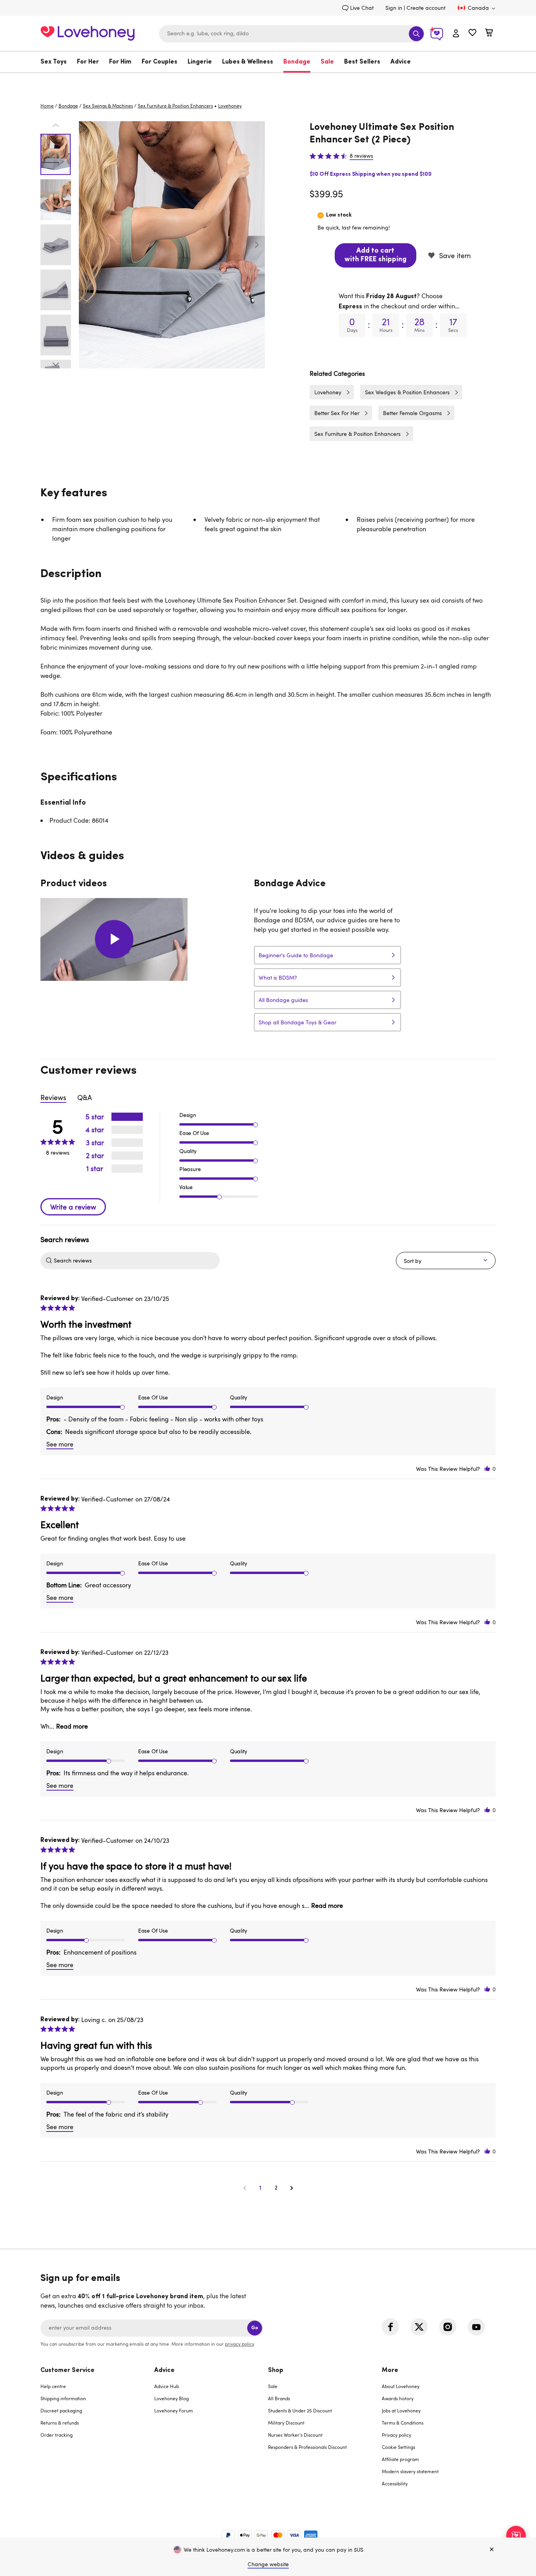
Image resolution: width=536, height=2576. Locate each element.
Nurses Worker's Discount (295, 2435)
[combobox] (292, 34)
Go (255, 2328)
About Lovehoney (401, 2386)
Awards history (398, 2398)
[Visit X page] (419, 2327)
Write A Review (73, 1207)
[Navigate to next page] (292, 2188)
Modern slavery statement (410, 2471)
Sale (327, 62)
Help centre (53, 2386)
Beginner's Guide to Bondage (296, 955)
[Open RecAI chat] (516, 2536)
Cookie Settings (398, 2447)
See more (60, 1444)
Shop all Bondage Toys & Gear (297, 1022)
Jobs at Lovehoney (401, 2410)
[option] (172, 245)
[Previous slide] (87, 245)
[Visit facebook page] (390, 2327)
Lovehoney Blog (171, 2398)
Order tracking (57, 2435)
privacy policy (239, 2344)
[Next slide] (257, 245)
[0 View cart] (489, 34)
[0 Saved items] (472, 34)
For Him (120, 62)
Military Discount (286, 2423)
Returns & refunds (60, 2423)
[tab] (97, 2432)
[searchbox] (136, 1261)
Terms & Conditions (403, 2423)
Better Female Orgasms (412, 413)
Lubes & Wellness (248, 62)
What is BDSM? (278, 977)
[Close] (492, 2550)
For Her (88, 62)
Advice (401, 62)
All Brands (279, 2398)
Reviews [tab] (53, 1097)
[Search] (416, 34)
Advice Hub (167, 2386)
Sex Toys (54, 62)
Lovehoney (268, 81)
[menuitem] (56, 62)
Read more (72, 1726)
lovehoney (230, 106)
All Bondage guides (283, 1000)
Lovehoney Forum (174, 2410)
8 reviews (361, 156)
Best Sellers (362, 62)
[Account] (456, 34)
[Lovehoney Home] (88, 32)
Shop (276, 2370)
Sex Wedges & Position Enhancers (407, 392)
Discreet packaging (61, 2410)
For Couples (160, 62)
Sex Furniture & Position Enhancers (175, 106)
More (390, 2370)
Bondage (297, 62)
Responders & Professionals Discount (307, 2447)
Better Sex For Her (337, 413)
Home (47, 106)
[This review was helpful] (487, 1469)
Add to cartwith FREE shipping (376, 255)
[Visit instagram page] (448, 2327)
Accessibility (395, 2483)
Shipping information (63, 2398)
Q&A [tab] (85, 1097)
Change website (268, 2564)
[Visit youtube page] (476, 2327)
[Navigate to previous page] (244, 2188)
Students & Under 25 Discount (300, 2410)
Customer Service (67, 2370)
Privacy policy (397, 2435)
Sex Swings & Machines (108, 106)
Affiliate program (400, 2459)
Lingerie (200, 62)
